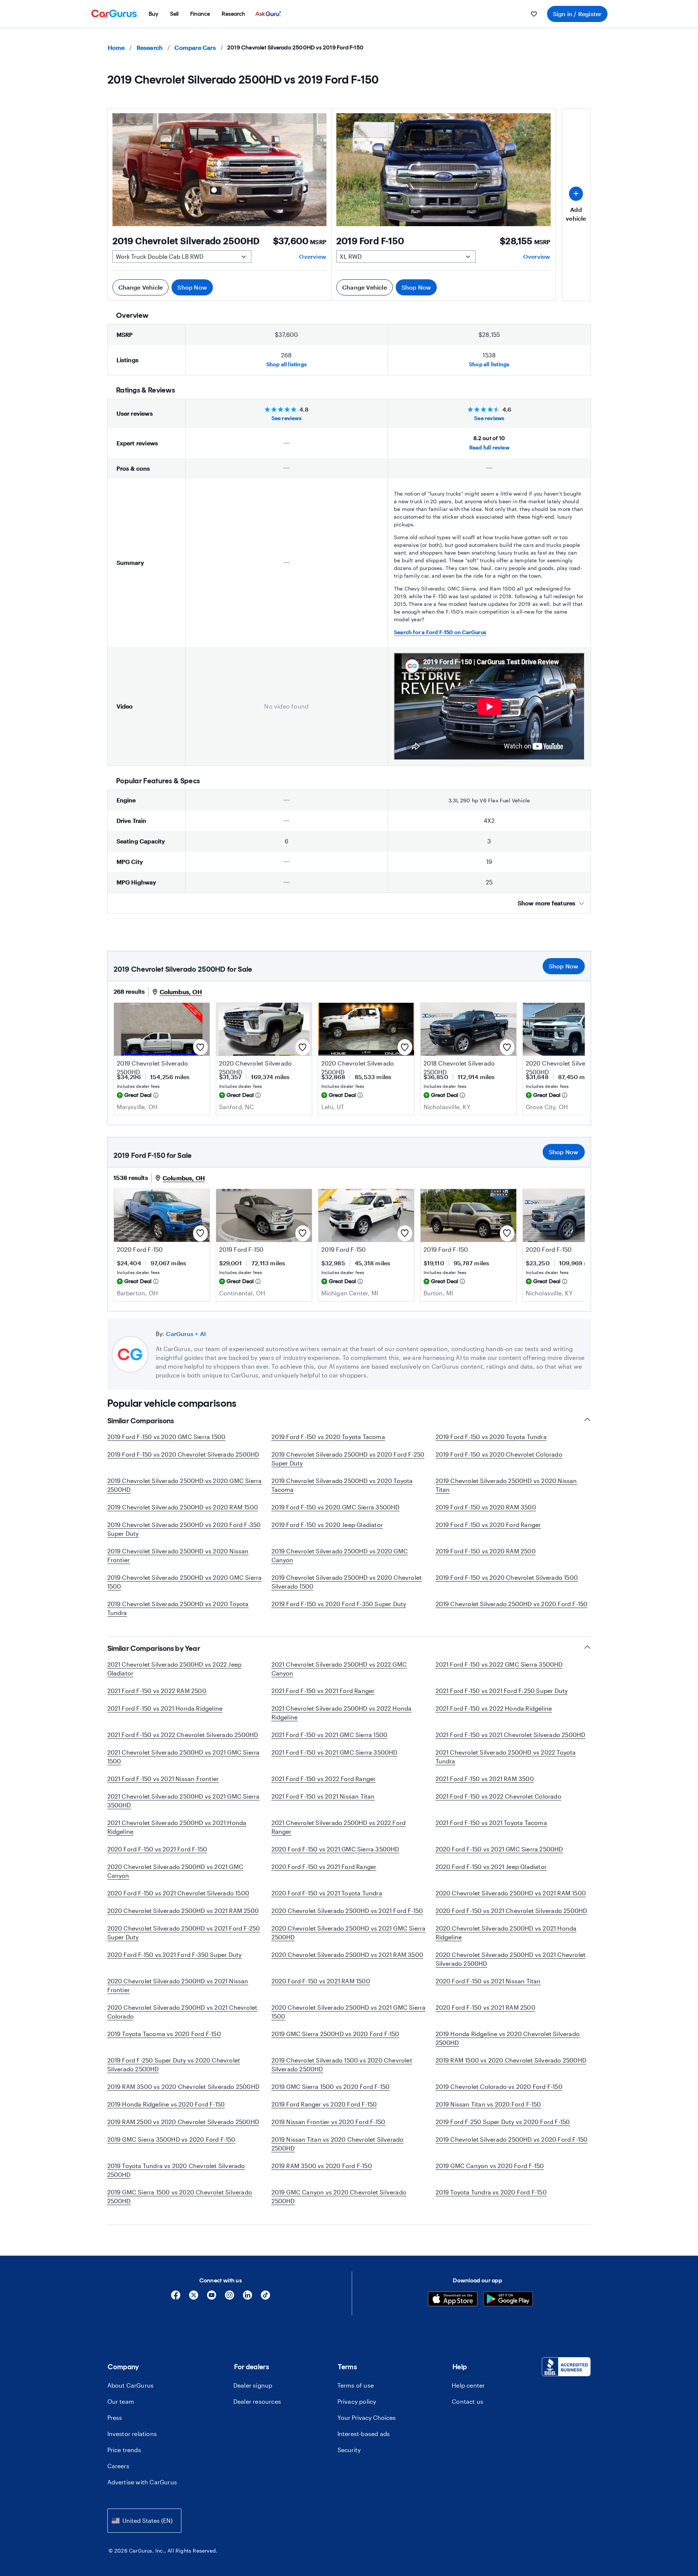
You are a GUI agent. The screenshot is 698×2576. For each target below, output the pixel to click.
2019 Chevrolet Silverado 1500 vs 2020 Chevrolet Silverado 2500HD (342, 2065)
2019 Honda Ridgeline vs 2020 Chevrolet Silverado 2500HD (508, 2038)
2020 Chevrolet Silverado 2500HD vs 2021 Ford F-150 (347, 1911)
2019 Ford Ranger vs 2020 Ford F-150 (324, 2104)
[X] (194, 2298)
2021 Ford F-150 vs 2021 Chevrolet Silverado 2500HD (511, 1735)
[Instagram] (230, 2298)
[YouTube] (212, 2298)
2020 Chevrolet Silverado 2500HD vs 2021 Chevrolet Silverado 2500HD (511, 1959)
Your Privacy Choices (367, 2417)
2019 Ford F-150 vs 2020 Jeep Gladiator (327, 1525)
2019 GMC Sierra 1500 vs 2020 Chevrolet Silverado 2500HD (180, 2196)
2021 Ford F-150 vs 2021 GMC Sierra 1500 (330, 1735)
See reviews (287, 418)
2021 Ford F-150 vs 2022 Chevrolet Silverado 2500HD (183, 1735)
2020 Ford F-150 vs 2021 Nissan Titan (488, 1981)
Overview (313, 256)
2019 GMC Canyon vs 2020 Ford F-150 (490, 2166)
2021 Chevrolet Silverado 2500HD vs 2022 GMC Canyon (339, 1669)
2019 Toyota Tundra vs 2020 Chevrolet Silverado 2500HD (176, 2170)
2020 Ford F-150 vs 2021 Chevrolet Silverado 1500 (178, 1893)
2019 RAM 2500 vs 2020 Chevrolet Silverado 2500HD (183, 2122)
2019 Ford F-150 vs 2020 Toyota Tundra (491, 1437)
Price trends (124, 2450)
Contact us (468, 2401)
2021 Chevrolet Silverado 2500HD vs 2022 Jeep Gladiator (175, 1669)
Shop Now (192, 287)
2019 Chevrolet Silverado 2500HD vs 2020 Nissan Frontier (178, 1555)
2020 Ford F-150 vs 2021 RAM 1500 (321, 1981)
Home (116, 47)
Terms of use (356, 2385)
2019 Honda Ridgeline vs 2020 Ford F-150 (166, 2104)
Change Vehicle (141, 287)
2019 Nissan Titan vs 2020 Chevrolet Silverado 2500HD (338, 2144)
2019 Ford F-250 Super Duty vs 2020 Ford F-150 (503, 2122)
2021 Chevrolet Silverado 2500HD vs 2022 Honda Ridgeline (342, 1713)
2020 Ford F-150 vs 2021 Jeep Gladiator (491, 1867)
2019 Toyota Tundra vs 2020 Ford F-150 (491, 2192)
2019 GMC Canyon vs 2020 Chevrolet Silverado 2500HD (339, 2196)
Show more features (547, 903)
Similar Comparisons (141, 1421)
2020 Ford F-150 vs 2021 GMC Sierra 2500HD (499, 1849)
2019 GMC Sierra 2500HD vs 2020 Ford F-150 (335, 2034)
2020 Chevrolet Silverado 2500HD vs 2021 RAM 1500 (511, 1893)
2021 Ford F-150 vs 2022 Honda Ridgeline (494, 1708)
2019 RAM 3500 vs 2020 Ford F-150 (322, 2166)
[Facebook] (176, 2298)
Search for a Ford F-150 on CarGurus (440, 632)
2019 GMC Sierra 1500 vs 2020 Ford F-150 (331, 2086)
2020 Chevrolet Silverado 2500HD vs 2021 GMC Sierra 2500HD (349, 1933)
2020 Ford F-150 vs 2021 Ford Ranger (324, 1867)
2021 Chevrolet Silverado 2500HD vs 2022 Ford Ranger (339, 1827)
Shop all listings (287, 364)
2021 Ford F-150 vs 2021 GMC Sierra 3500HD (335, 1752)
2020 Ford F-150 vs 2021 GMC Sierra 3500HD (335, 1849)
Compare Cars (195, 47)
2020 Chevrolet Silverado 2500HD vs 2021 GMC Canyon (176, 1871)
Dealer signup (253, 2385)
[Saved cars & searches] (534, 14)
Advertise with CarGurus (142, 2482)
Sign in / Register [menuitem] (577, 14)
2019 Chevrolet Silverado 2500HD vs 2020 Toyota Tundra (178, 1608)
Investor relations (132, 2434)
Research (150, 47)
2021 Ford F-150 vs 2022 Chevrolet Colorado (498, 1796)
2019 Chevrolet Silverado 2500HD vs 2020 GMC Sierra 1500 (185, 1582)
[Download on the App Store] (453, 2300)
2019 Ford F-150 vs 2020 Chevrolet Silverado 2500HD (183, 1454)
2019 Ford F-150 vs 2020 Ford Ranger (488, 1525)
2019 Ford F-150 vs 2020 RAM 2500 (486, 1551)
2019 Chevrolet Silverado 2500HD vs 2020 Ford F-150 (512, 1604)
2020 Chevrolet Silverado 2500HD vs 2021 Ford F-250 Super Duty (184, 1933)
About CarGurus (131, 2385)
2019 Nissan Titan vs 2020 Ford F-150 (488, 2104)
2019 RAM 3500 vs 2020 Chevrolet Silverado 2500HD (184, 2086)
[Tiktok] (265, 2298)
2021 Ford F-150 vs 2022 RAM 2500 (157, 1691)
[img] (156, 1095)
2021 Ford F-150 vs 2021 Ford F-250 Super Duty (502, 1691)
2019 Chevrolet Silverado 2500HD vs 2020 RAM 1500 (183, 1507)
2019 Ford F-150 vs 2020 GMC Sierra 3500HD (336, 1507)
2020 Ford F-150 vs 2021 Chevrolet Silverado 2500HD (512, 1911)
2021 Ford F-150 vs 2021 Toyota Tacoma (491, 1823)
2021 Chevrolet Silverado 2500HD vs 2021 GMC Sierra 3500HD (184, 1801)
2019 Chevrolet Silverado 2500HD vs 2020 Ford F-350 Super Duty (184, 1529)
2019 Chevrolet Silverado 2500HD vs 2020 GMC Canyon (340, 1555)
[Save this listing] (200, 1047)
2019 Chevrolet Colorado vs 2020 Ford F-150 (499, 2086)
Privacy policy (357, 2401)
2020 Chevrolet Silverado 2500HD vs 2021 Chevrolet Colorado (182, 2012)
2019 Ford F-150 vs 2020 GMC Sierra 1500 (167, 1437)
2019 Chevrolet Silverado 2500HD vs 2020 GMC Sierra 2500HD (185, 1485)
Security (349, 2450)
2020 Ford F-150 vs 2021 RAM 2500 (485, 2007)
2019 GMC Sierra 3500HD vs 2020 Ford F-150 (171, 2139)
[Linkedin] (248, 2298)
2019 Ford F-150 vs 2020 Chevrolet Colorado (499, 1454)
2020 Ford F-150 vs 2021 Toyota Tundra (327, 1893)
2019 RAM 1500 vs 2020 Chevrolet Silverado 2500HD (511, 2060)
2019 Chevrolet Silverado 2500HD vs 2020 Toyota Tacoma (342, 1485)
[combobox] (144, 2520)
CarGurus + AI (186, 1334)
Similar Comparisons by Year (154, 1648)
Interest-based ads (364, 2434)
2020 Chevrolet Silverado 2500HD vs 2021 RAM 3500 (348, 1955)
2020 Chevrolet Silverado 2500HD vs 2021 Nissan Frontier (178, 1985)
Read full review (489, 447)
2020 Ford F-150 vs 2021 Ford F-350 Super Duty (175, 1955)
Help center (468, 2385)
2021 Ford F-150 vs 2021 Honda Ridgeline (165, 1708)
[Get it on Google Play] (508, 2300)
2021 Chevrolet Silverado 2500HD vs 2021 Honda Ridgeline (177, 1827)
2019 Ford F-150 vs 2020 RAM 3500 (486, 1507)
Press (115, 2417)
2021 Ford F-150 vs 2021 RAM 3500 (485, 1779)
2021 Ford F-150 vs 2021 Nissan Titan (323, 1796)
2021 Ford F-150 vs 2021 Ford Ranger (323, 1691)
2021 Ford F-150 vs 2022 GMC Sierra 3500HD (499, 1664)
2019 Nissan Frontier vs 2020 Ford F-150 (328, 2122)
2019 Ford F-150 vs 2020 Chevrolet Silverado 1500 (507, 1577)
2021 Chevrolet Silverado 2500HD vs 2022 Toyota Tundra (506, 1757)
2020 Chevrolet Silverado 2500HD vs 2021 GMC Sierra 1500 (349, 2012)
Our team (121, 2401)
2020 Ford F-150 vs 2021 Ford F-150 (157, 1849)
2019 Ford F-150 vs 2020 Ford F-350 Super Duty (339, 1604)
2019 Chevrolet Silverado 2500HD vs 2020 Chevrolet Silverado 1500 (347, 1582)
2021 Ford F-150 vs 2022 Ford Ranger (324, 1779)
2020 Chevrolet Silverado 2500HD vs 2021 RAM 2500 (183, 1911)
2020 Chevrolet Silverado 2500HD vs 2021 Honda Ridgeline (506, 1933)
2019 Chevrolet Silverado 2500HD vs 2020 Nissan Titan (506, 1485)
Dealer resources (257, 2401)
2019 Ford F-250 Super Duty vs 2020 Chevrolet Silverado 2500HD (174, 2065)
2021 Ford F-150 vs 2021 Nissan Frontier (163, 1779)
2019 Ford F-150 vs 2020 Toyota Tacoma (328, 1437)
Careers (118, 2466)
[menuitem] (154, 14)
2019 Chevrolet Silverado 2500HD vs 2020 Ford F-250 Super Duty (348, 1459)
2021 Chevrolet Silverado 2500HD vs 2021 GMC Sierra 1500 (184, 1757)
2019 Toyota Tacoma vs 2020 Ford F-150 (164, 2034)
